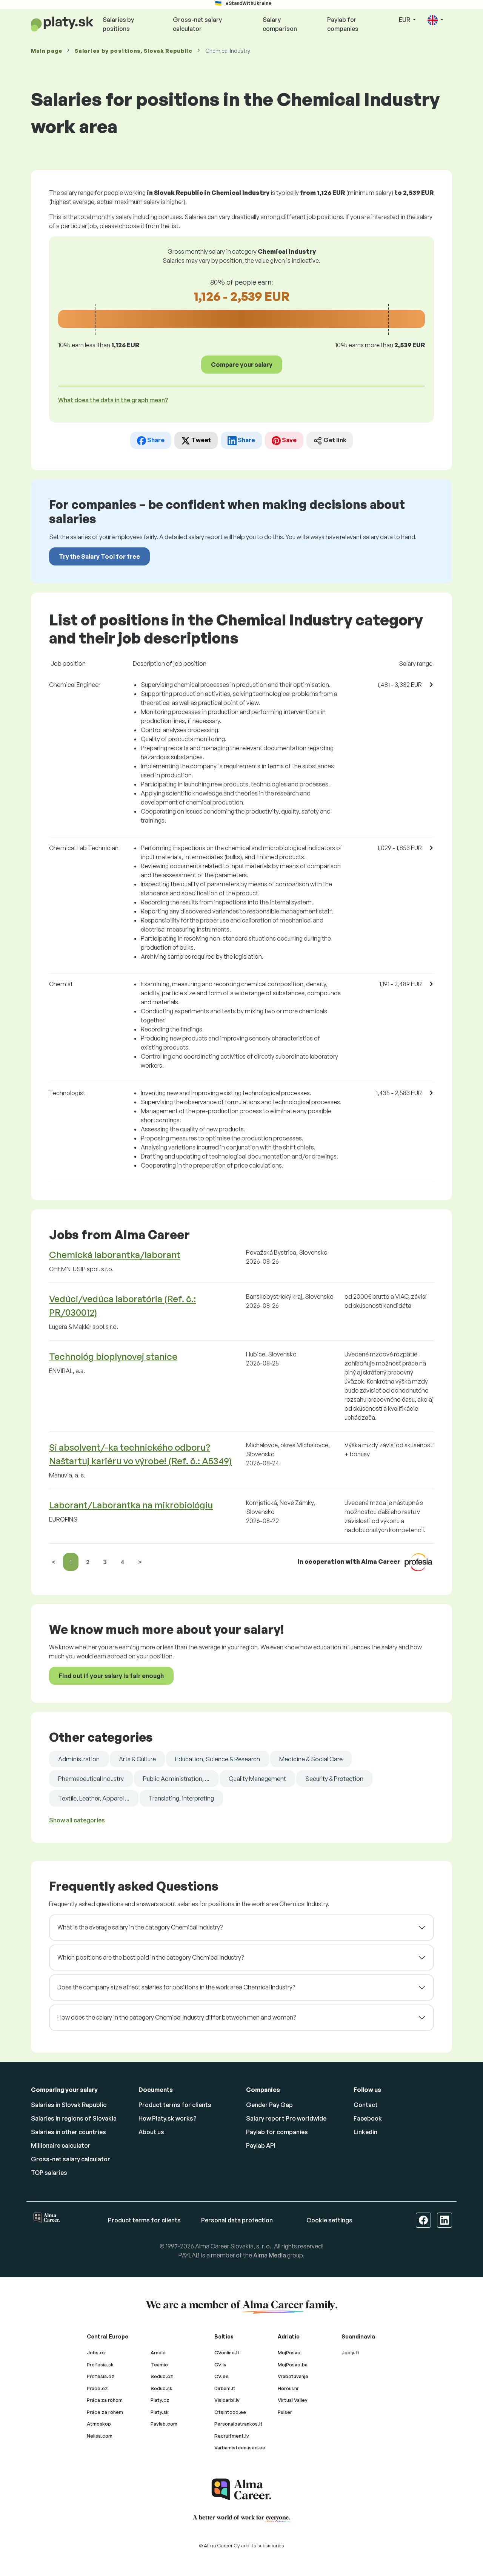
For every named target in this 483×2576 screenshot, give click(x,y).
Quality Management (257, 1779)
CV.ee (222, 2376)
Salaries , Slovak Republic (134, 51)
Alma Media (270, 2255)
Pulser (285, 2412)
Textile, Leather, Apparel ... (94, 1798)
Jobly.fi (350, 2352)
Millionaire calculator (61, 2145)
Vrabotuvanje (293, 2376)
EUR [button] (405, 20)
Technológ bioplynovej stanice (113, 1356)
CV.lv (220, 2365)
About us (151, 2132)
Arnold (158, 2352)
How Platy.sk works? (168, 2118)
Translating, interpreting (181, 1798)
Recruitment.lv (232, 2436)
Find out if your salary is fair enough (111, 1676)
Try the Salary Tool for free (99, 556)
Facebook (368, 2118)
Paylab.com (164, 2424)
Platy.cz (160, 2400)
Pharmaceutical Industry (91, 1779)
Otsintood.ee (230, 2412)
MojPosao (289, 2352)
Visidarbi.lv (227, 2400)
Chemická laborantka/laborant (115, 1255)
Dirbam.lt (225, 2388)
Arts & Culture (137, 1759)
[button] (435, 20)
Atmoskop (99, 2424)
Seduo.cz (162, 2376)
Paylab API (261, 2145)
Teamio (159, 2365)
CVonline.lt (227, 2352)
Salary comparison (280, 24)
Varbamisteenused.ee (240, 2447)
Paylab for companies (343, 24)
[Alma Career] (241, 2489)
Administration (79, 1759)
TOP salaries (49, 2173)
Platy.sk (160, 2412)
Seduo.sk (162, 2388)
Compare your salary (242, 365)
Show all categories (77, 1820)
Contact (366, 2105)
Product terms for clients (175, 2105)
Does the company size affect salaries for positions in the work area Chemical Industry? (176, 1987)
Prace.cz (97, 2388)
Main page (46, 51)
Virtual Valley (293, 2400)
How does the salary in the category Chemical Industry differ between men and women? (177, 2017)
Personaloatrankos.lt (238, 2424)
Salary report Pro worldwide (286, 2118)
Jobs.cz (96, 2352)
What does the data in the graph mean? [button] (113, 400)
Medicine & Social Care (311, 1759)
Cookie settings (329, 2220)
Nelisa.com (100, 2436)
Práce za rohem (105, 2412)
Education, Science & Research (218, 1759)
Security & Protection (334, 1779)
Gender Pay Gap (269, 2105)
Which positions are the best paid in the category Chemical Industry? (151, 1957)
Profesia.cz (101, 2376)
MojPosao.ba (293, 2365)
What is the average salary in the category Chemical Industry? (140, 1927)
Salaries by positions (118, 24)
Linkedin (365, 2132)
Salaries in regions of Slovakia (74, 2118)
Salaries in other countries (68, 2132)
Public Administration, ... (176, 1779)
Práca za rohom (105, 2400)
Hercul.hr (288, 2388)
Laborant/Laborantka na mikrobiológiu (131, 1505)
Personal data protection (237, 2220)
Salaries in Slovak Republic (69, 2105)
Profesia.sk (100, 2365)
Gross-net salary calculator (197, 24)
